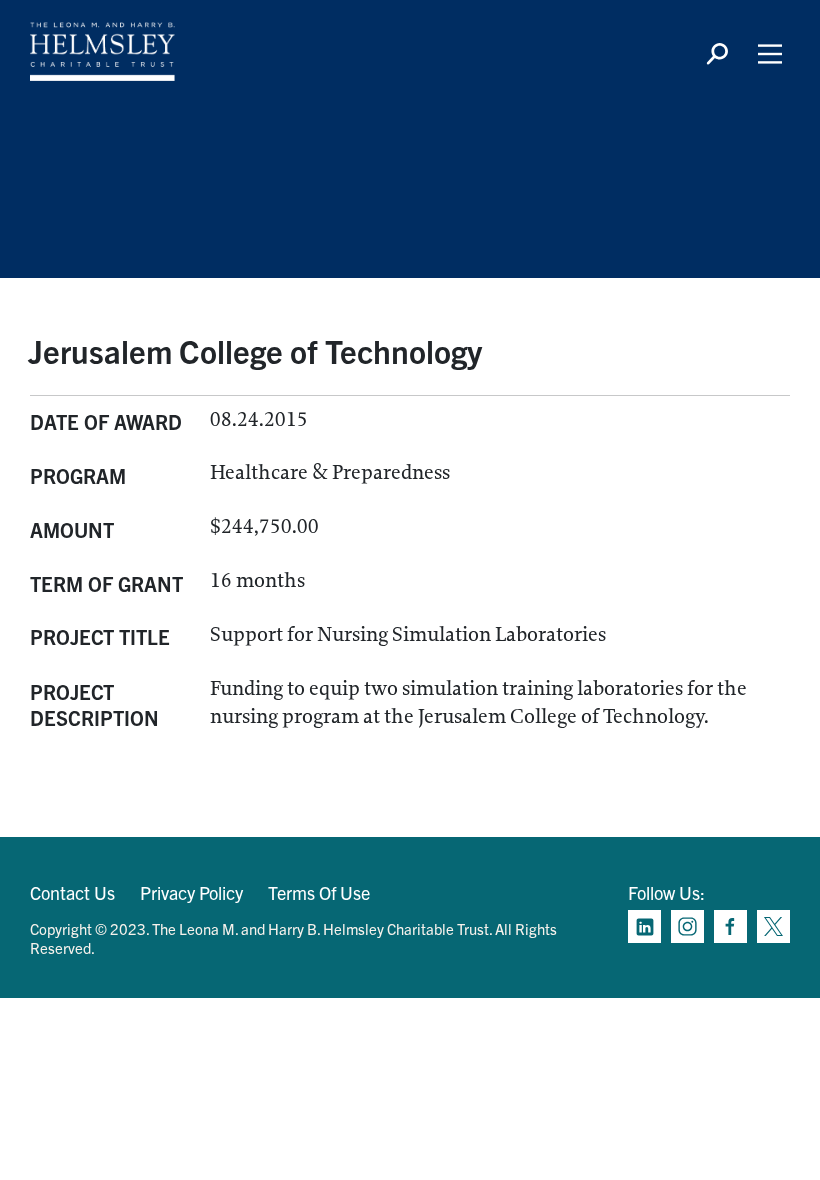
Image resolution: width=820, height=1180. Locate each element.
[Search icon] (717, 54)
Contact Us (72, 892)
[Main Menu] (770, 54)
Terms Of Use (319, 892)
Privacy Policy (191, 892)
